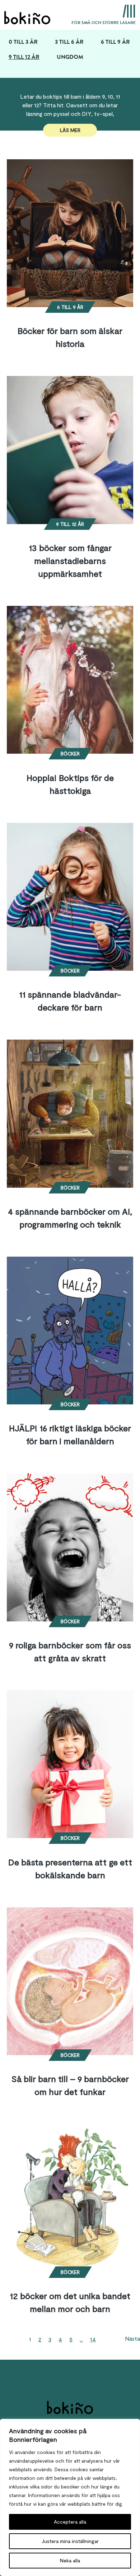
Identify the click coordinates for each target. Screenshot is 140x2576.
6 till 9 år (115, 42)
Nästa (132, 2338)
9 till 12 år (24, 57)
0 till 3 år (23, 42)
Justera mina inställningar (70, 2541)
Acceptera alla (70, 2522)
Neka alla (70, 2560)
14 (93, 2339)
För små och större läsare (104, 23)
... (81, 2339)
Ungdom (70, 57)
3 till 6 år (69, 42)
